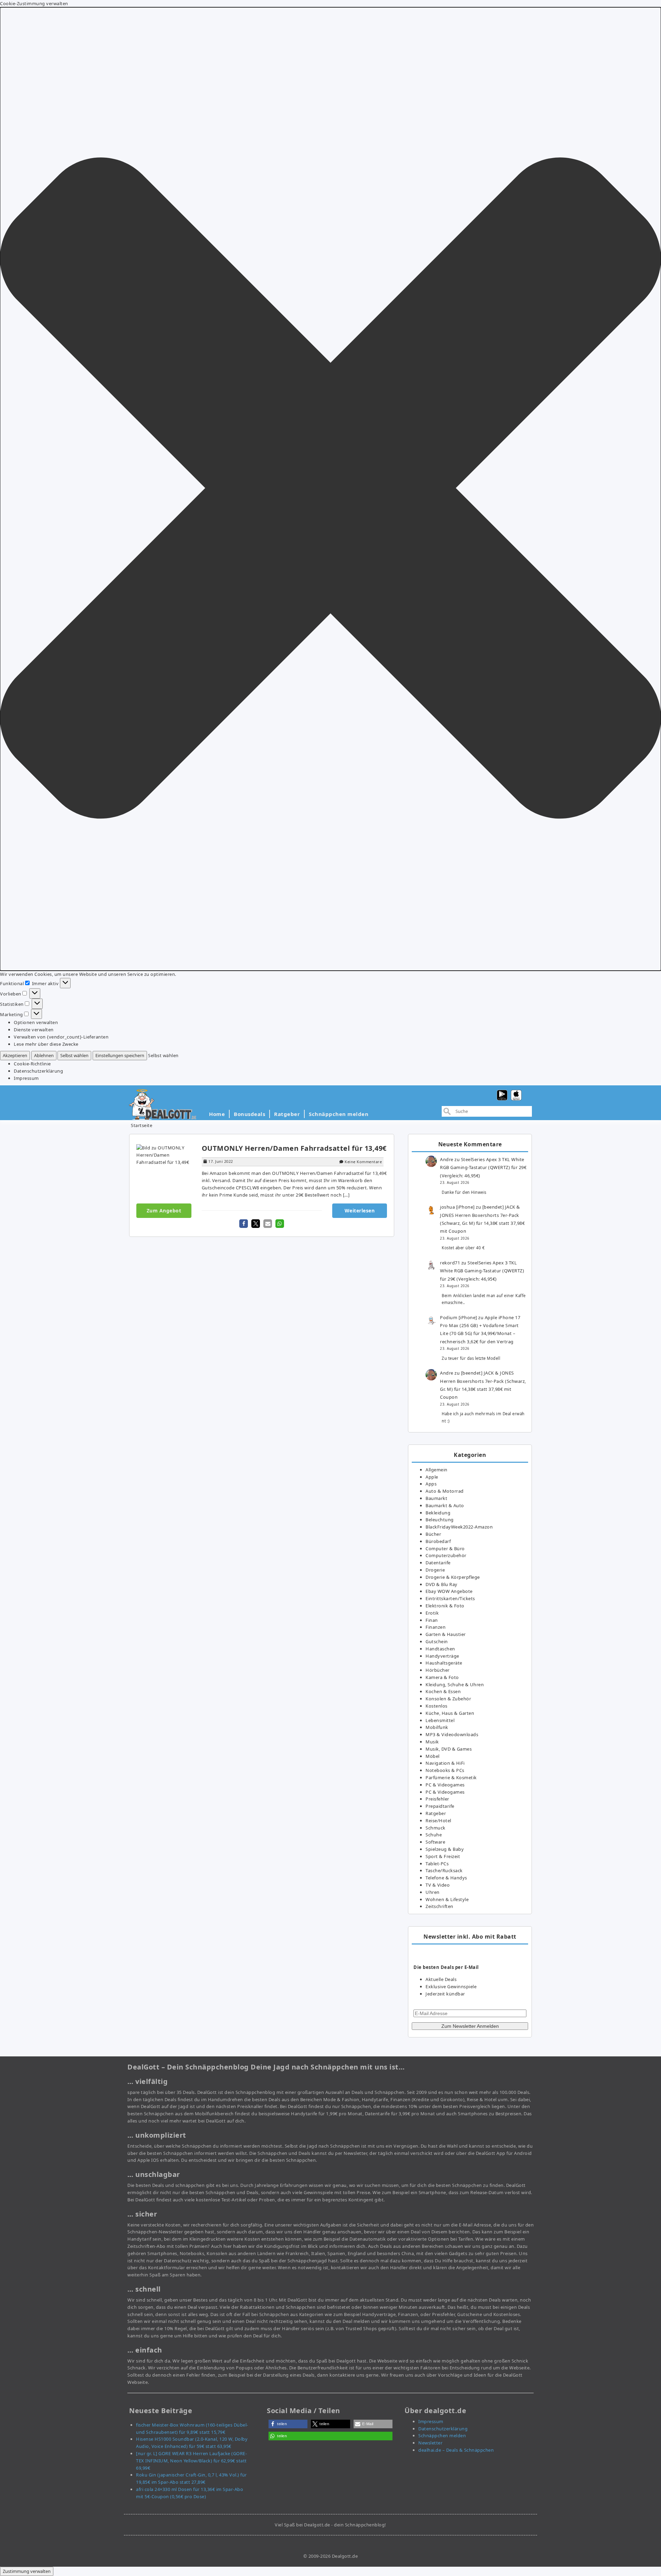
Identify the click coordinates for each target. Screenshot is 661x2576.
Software (435, 1842)
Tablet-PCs (437, 1864)
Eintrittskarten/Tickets (450, 1598)
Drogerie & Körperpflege (453, 1577)
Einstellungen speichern (120, 1055)
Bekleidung (438, 1513)
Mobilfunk (437, 1727)
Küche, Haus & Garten (450, 1713)
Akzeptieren (15, 1055)
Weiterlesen (360, 1211)
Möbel (433, 1756)
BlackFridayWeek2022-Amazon (459, 1527)
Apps (431, 1484)
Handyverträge (442, 1656)
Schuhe (434, 1835)
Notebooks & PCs (445, 1770)
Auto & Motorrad (445, 1491)
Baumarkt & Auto (445, 1505)
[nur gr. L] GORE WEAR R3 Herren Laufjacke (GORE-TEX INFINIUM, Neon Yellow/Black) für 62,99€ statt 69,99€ (191, 2461)
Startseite (141, 1125)
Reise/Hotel (438, 1821)
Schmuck (436, 1828)
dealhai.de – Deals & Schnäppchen (456, 2450)
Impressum (26, 1078)
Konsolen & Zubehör (448, 1699)
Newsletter (430, 2443)
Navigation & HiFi (445, 1763)
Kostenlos (437, 1706)
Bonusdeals (249, 1114)
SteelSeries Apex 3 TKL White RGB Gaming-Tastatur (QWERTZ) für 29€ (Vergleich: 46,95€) (483, 1167)
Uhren (433, 1892)
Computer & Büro (445, 1548)
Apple (432, 1477)
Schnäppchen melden (339, 1114)
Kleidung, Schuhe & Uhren (455, 1685)
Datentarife (438, 1563)
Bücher (433, 1534)
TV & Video (438, 1885)
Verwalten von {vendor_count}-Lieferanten (61, 1037)
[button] (330, 489)
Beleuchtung (440, 1520)
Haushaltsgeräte (444, 1663)
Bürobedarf (438, 1541)
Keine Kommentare (363, 1162)
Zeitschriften (439, 1906)
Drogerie (435, 1570)
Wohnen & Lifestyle (447, 1899)
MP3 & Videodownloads (452, 1734)
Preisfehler (437, 1799)
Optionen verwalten (36, 1022)
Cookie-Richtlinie (32, 1064)
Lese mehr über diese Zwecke (46, 1044)
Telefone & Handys (446, 1878)
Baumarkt (436, 1498)
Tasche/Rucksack (444, 1870)
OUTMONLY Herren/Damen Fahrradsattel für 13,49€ (294, 1148)
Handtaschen (440, 1649)
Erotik (432, 1613)
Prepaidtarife (440, 1806)
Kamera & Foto (442, 1677)
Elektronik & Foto (445, 1606)
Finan (432, 1620)
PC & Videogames (445, 1785)
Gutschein (437, 1641)
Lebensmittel (440, 1720)
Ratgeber (287, 1114)
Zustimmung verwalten (27, 2571)
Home (217, 1114)
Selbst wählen (74, 1055)
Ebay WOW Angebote (449, 1591)
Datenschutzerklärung (38, 1071)
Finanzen (436, 1627)
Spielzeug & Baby (445, 1849)
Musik (432, 1742)
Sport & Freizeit (443, 1856)
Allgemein (437, 1470)
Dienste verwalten (34, 1030)
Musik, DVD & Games (449, 1749)
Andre (447, 1159)
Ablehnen (44, 1055)
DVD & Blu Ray (442, 1584)
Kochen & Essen (443, 1691)
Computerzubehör (446, 1555)
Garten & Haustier (446, 1634)
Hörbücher (438, 1670)
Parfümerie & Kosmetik (451, 1777)
